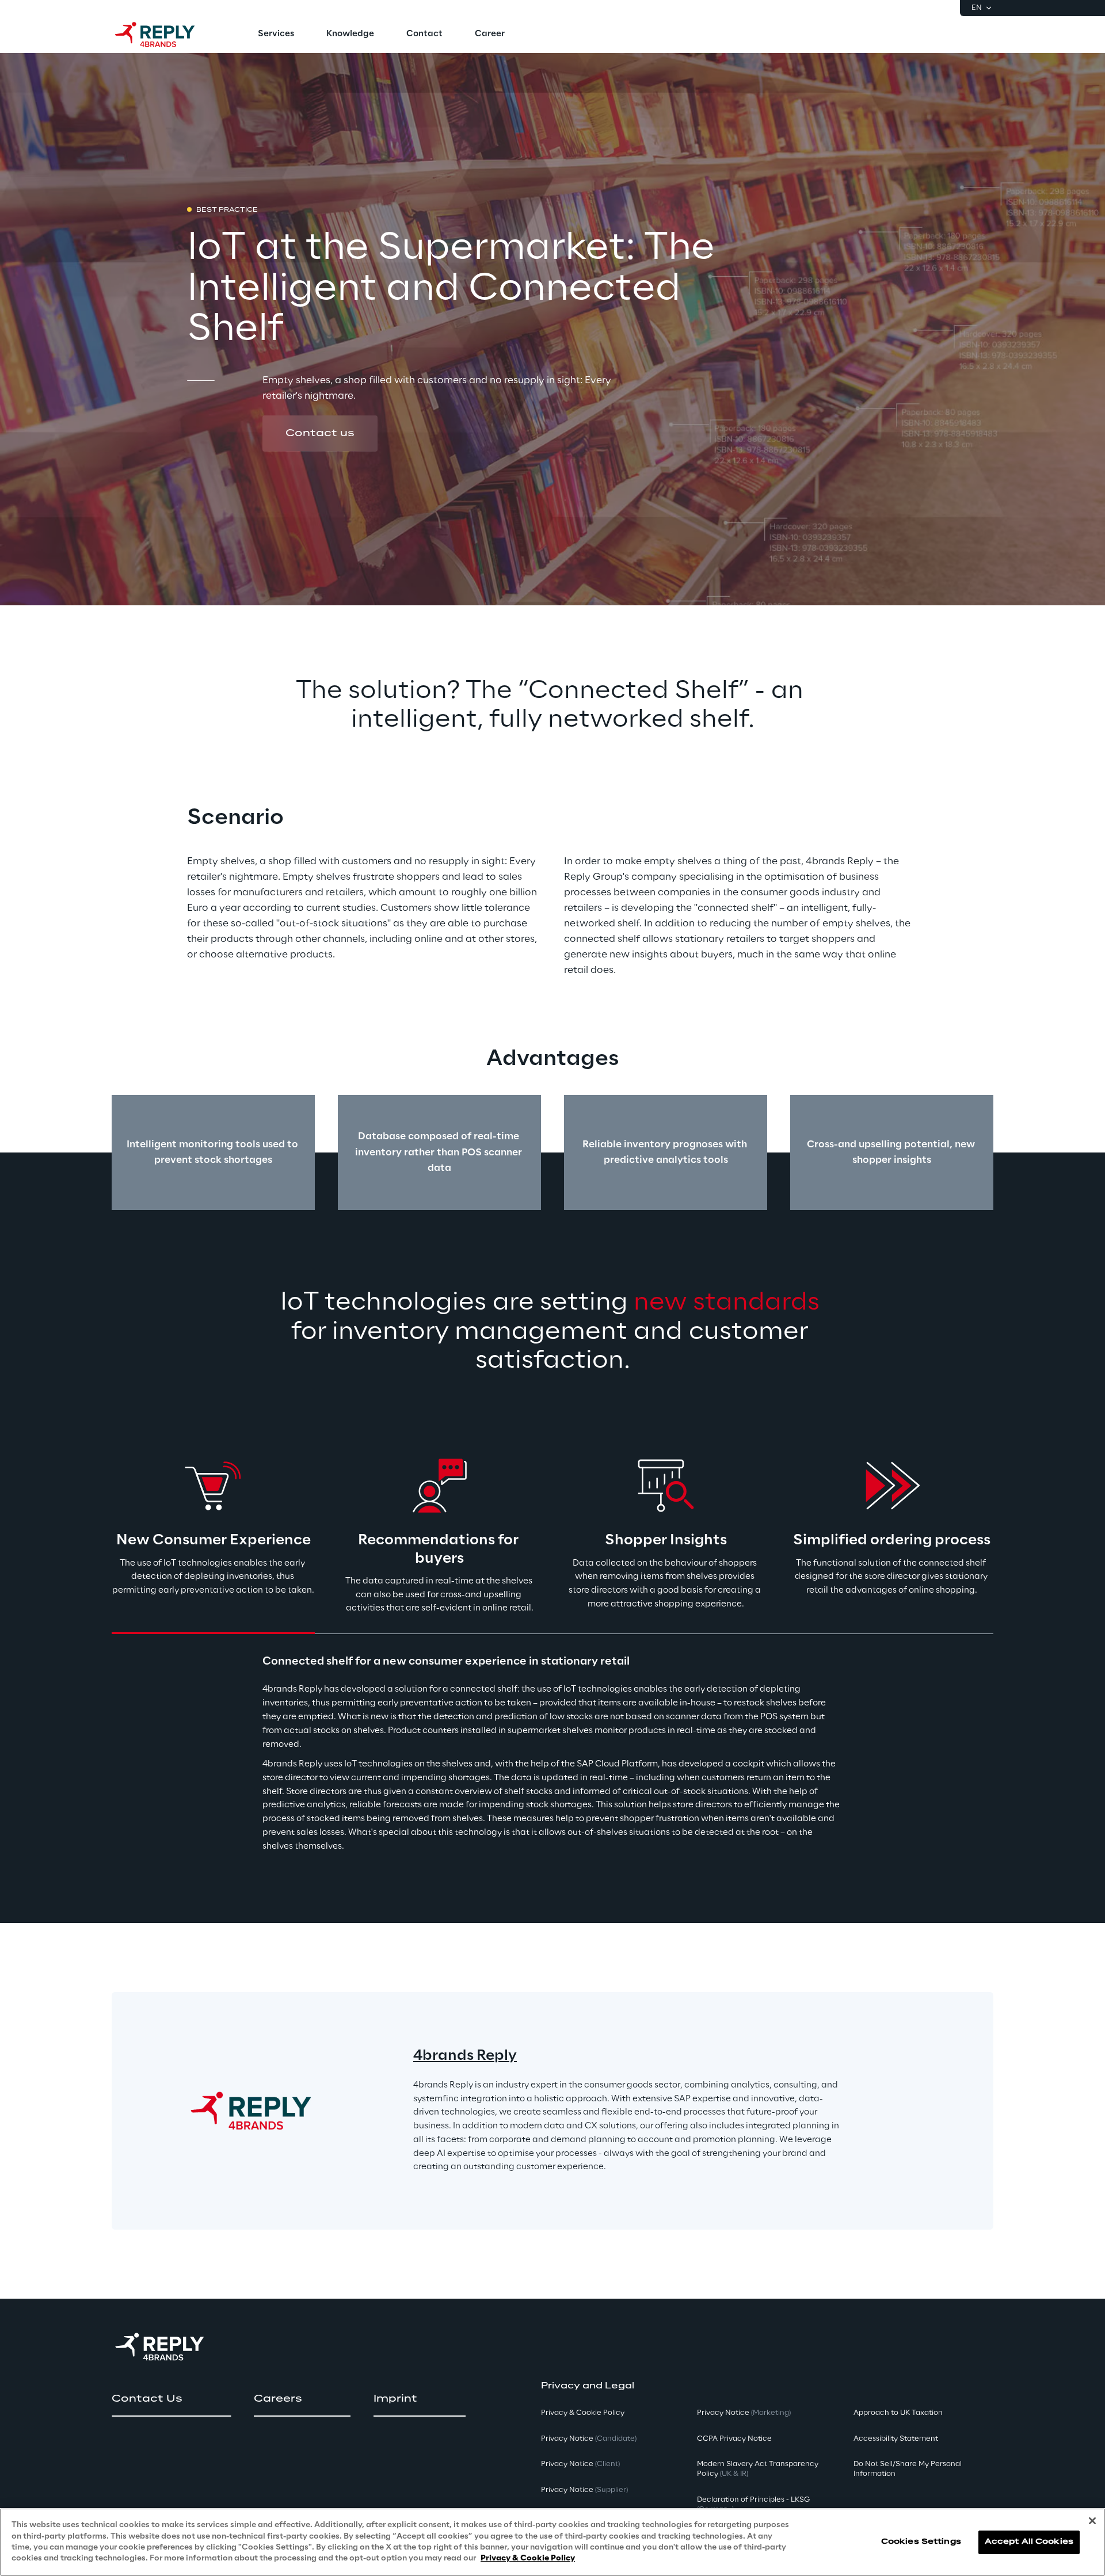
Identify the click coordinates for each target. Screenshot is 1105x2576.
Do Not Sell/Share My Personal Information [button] (908, 2469)
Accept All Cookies (1029, 2542)
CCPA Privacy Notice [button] (734, 2439)
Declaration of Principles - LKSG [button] (753, 2505)
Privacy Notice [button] (589, 2439)
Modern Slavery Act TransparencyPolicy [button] (758, 2469)
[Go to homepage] (166, 35)
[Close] (1092, 2521)
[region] (552, 2542)
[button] (320, 433)
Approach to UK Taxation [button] (898, 2413)
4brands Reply (465, 2056)
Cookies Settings (921, 2542)
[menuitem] (276, 35)
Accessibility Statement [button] (896, 2439)
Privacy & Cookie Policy (528, 2558)
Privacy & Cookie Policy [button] (583, 2413)
